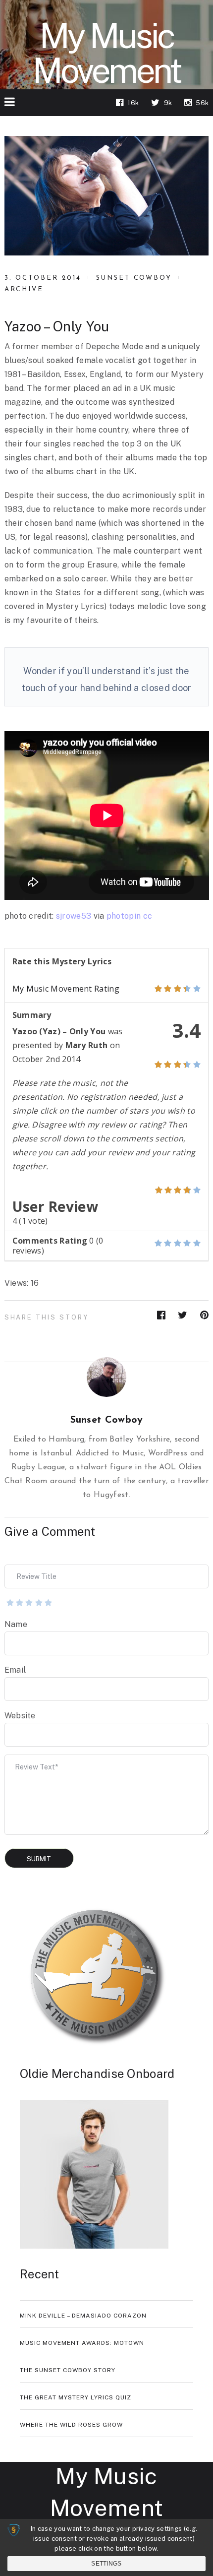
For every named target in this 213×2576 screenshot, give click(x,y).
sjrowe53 (74, 916)
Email (15, 1670)
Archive (24, 289)
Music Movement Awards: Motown (82, 2343)
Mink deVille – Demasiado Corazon (83, 2316)
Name (16, 1624)
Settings (106, 2564)
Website (20, 1716)
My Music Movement (106, 53)
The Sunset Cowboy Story (68, 2370)
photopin (124, 916)
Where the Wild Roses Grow (71, 2425)
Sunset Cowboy (134, 278)
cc (148, 916)
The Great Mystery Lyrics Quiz (76, 2397)
